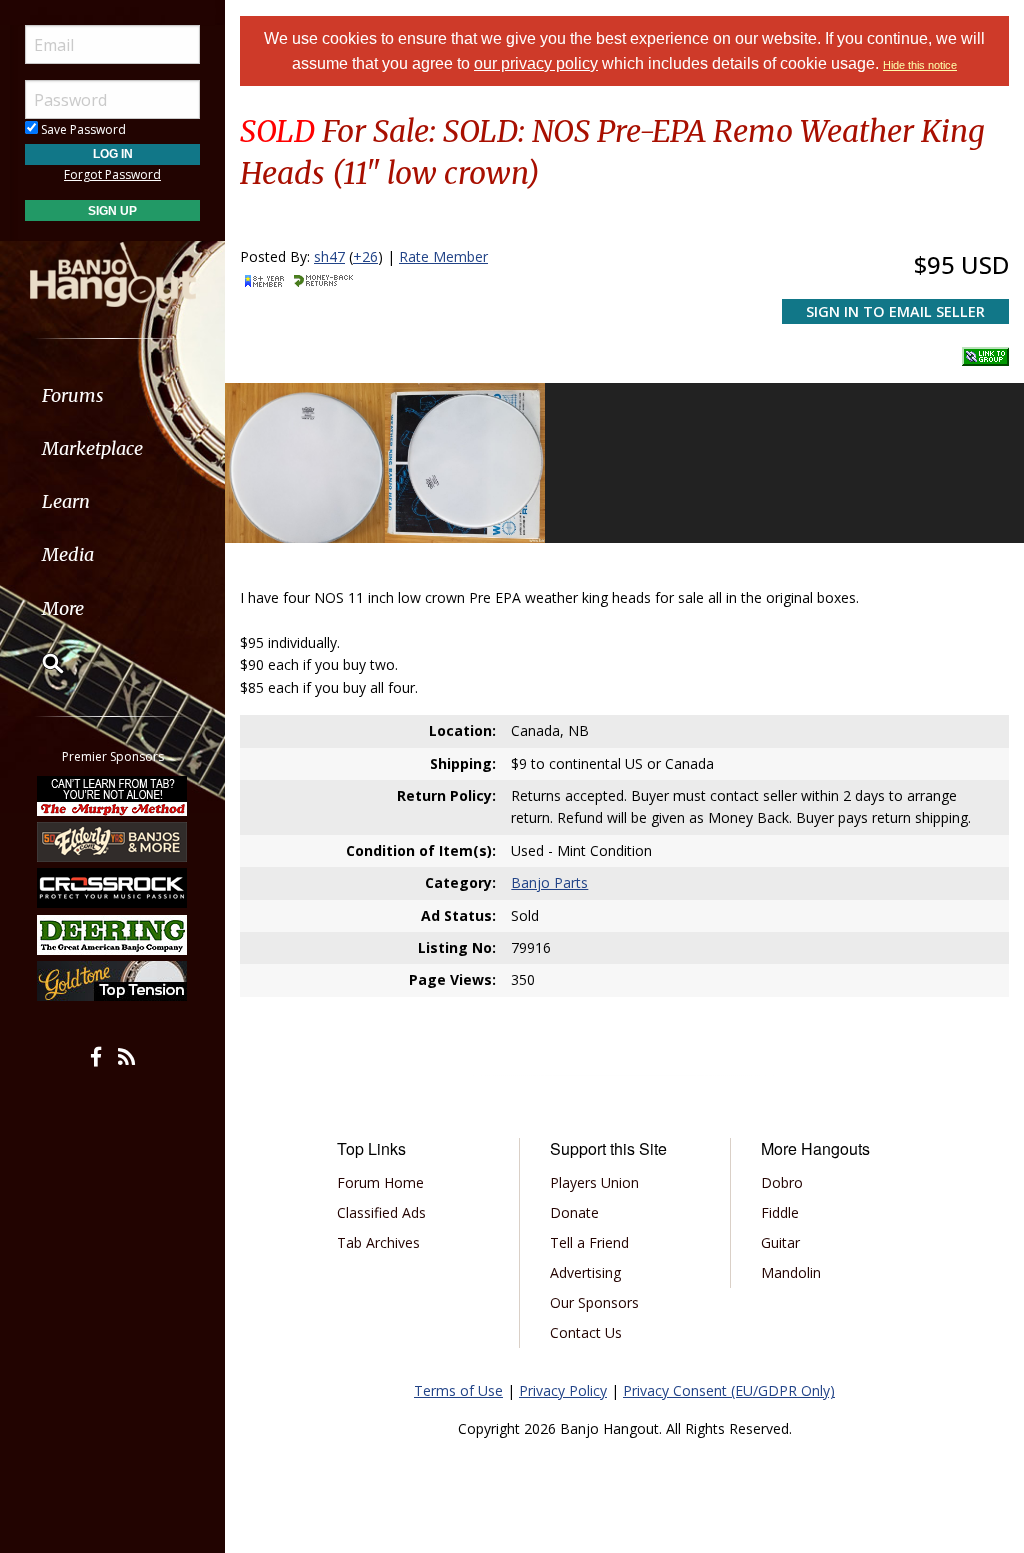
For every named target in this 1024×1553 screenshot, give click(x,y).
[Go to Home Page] (113, 273)
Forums (73, 395)
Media (68, 554)
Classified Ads (381, 1212)
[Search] (40, 663)
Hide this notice (920, 65)
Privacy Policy (563, 1390)
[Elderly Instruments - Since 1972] (113, 842)
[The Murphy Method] (113, 795)
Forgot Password (112, 174)
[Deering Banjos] (113, 935)
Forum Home (380, 1182)
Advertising (585, 1272)
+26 (365, 256)
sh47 (329, 256)
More (63, 608)
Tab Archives (378, 1242)
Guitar (780, 1242)
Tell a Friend (589, 1242)
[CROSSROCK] (113, 888)
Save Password (82, 129)
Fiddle (780, 1212)
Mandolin (791, 1272)
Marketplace (92, 448)
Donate (574, 1212)
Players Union (594, 1182)
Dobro (782, 1182)
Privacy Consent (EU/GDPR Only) (729, 1390)
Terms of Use (458, 1390)
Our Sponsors (594, 1302)
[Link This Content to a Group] (985, 351)
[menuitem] (112, 395)
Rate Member (443, 256)
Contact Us (586, 1332)
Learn (66, 501)
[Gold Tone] (113, 981)
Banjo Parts (549, 882)
